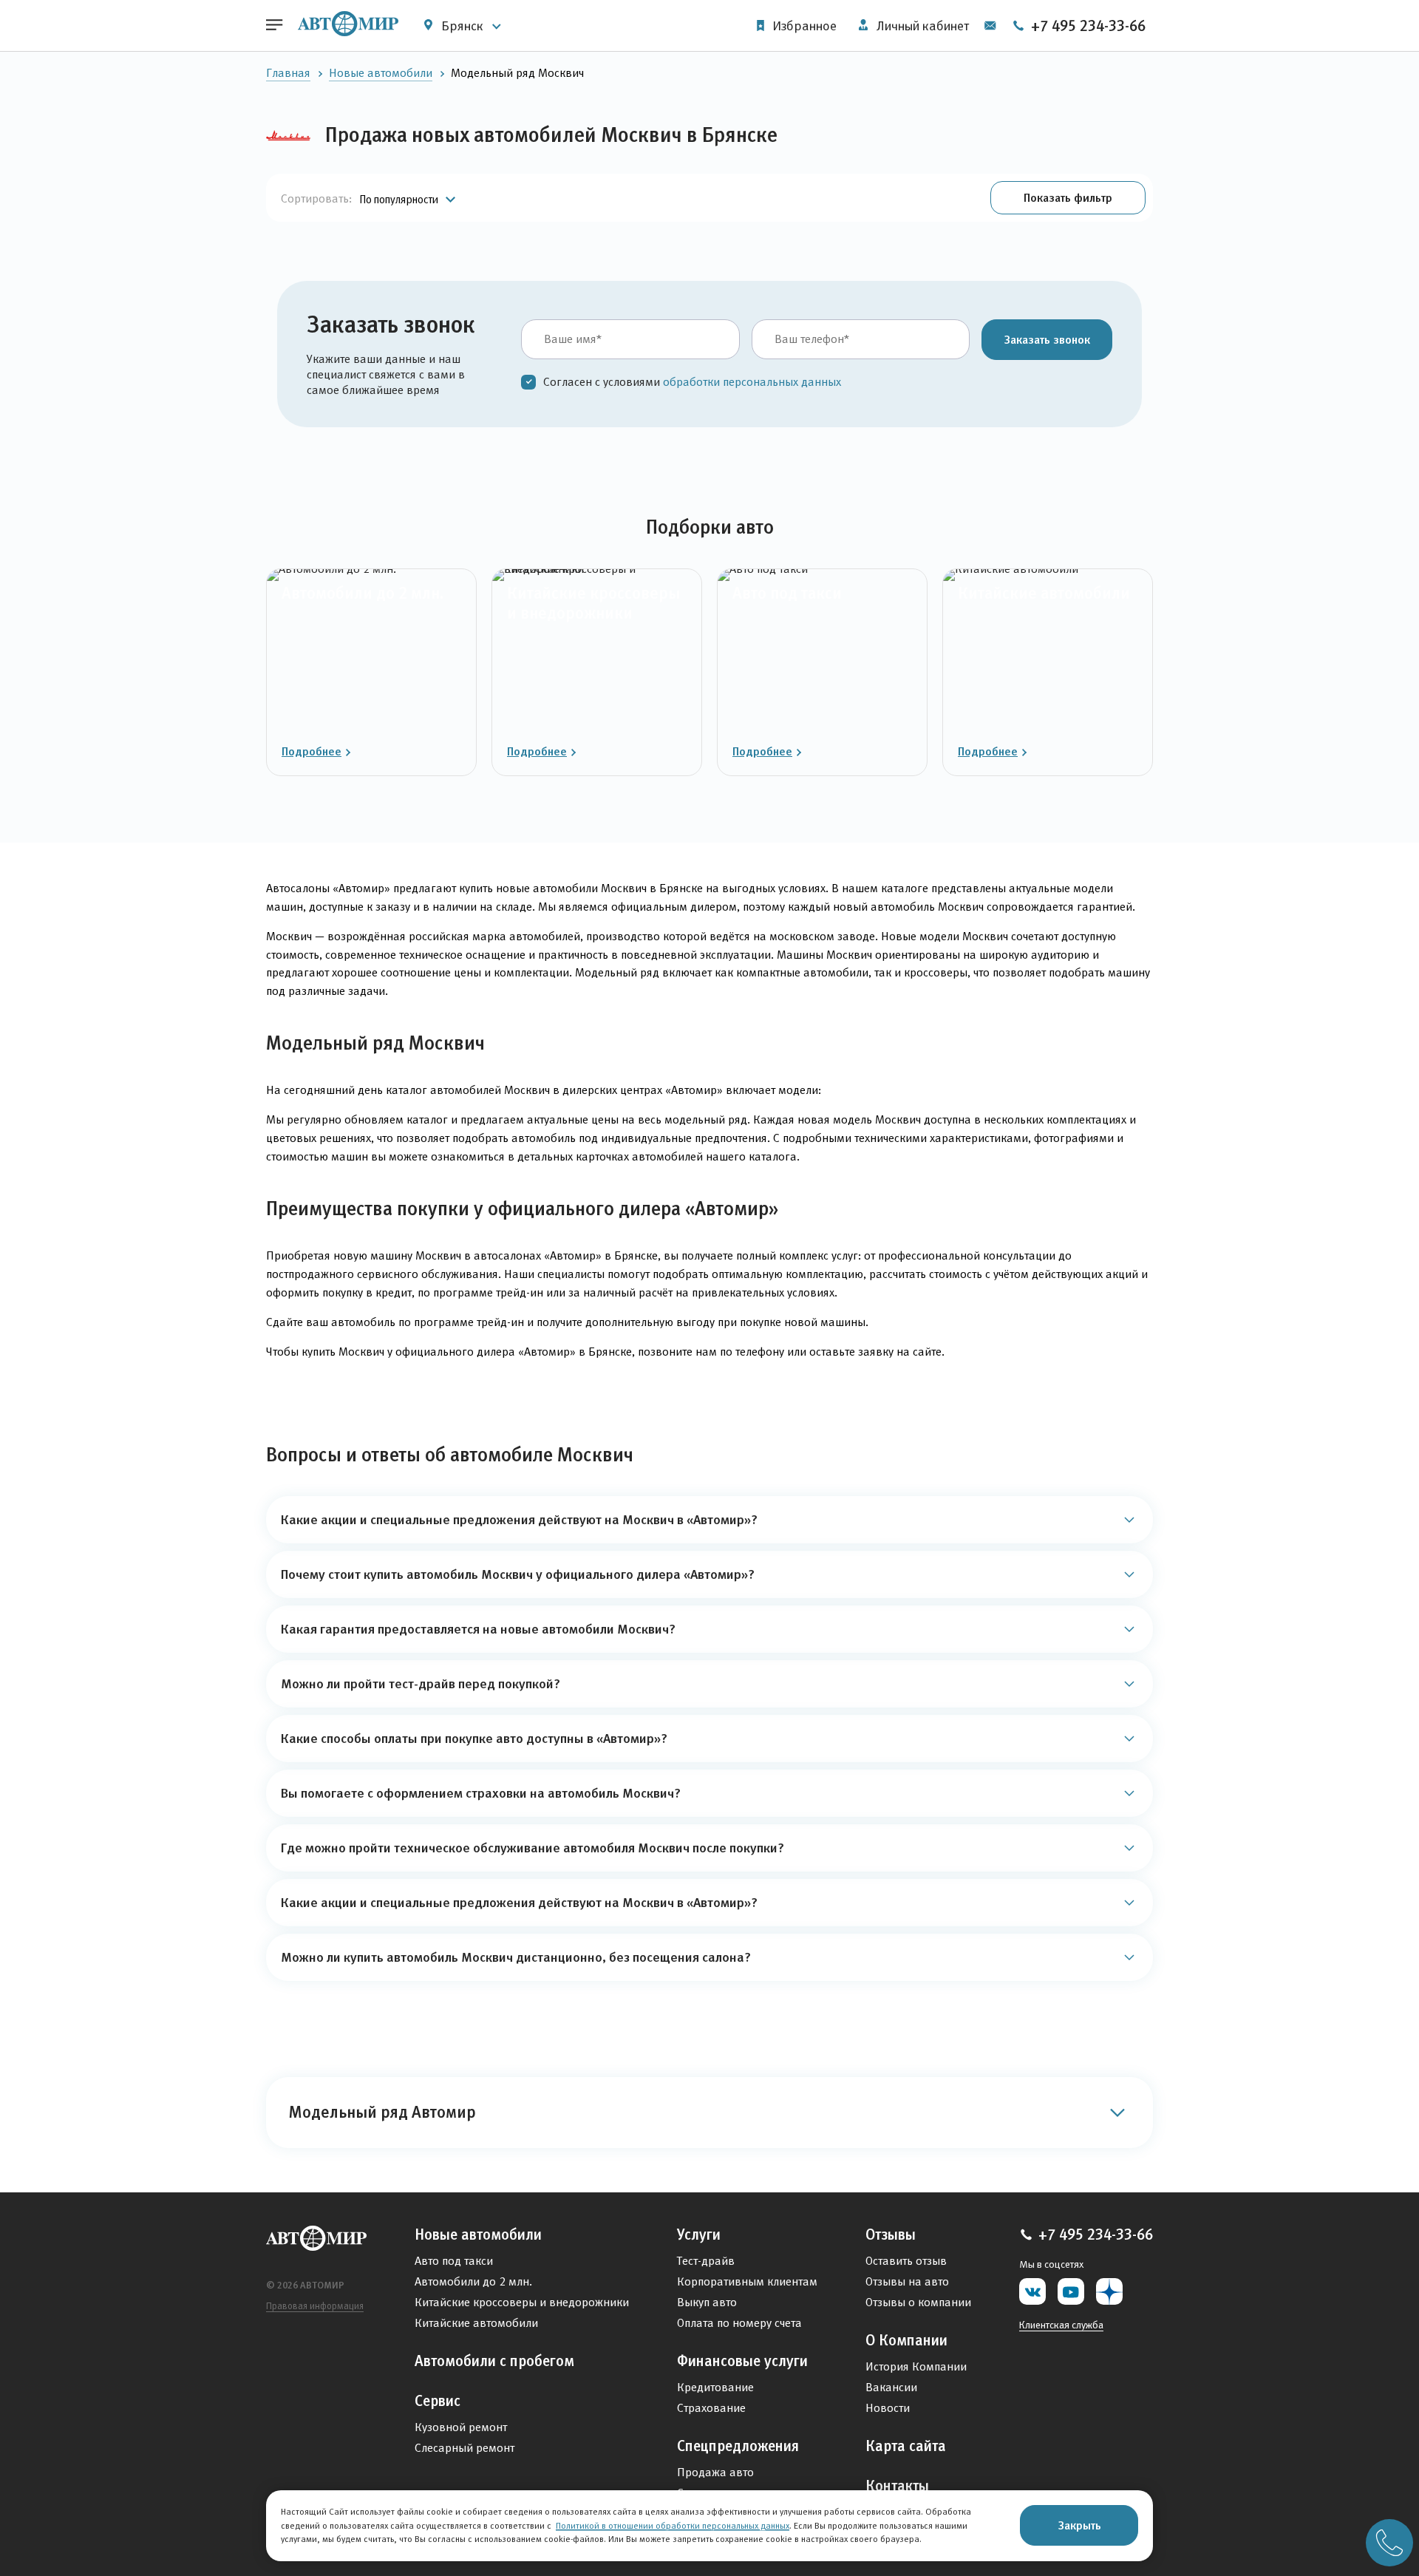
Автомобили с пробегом (494, 2361)
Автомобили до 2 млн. (473, 2281)
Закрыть (1079, 2525)
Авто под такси (454, 2261)
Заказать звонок (1047, 339)
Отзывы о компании (918, 2302)
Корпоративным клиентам (747, 2281)
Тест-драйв (706, 2261)
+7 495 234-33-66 (1086, 26)
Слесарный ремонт (465, 2448)
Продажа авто (715, 2472)
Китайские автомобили (476, 2323)
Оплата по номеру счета (739, 2323)
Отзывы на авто (907, 2281)
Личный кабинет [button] (921, 26)
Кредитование (715, 2387)
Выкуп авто (707, 2302)
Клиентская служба (1061, 2325)
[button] (1068, 198)
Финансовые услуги (742, 2361)
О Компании (906, 2340)
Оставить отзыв (906, 2261)
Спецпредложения (738, 2446)
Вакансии (891, 2387)
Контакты (897, 2486)
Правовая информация (315, 2306)
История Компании (916, 2366)
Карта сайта (906, 2446)
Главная (288, 73)
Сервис (438, 2401)
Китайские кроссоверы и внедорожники (522, 2302)
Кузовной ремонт (461, 2427)
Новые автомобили (381, 73)
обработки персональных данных (752, 382)
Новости (888, 2408)
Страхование (711, 2408)
